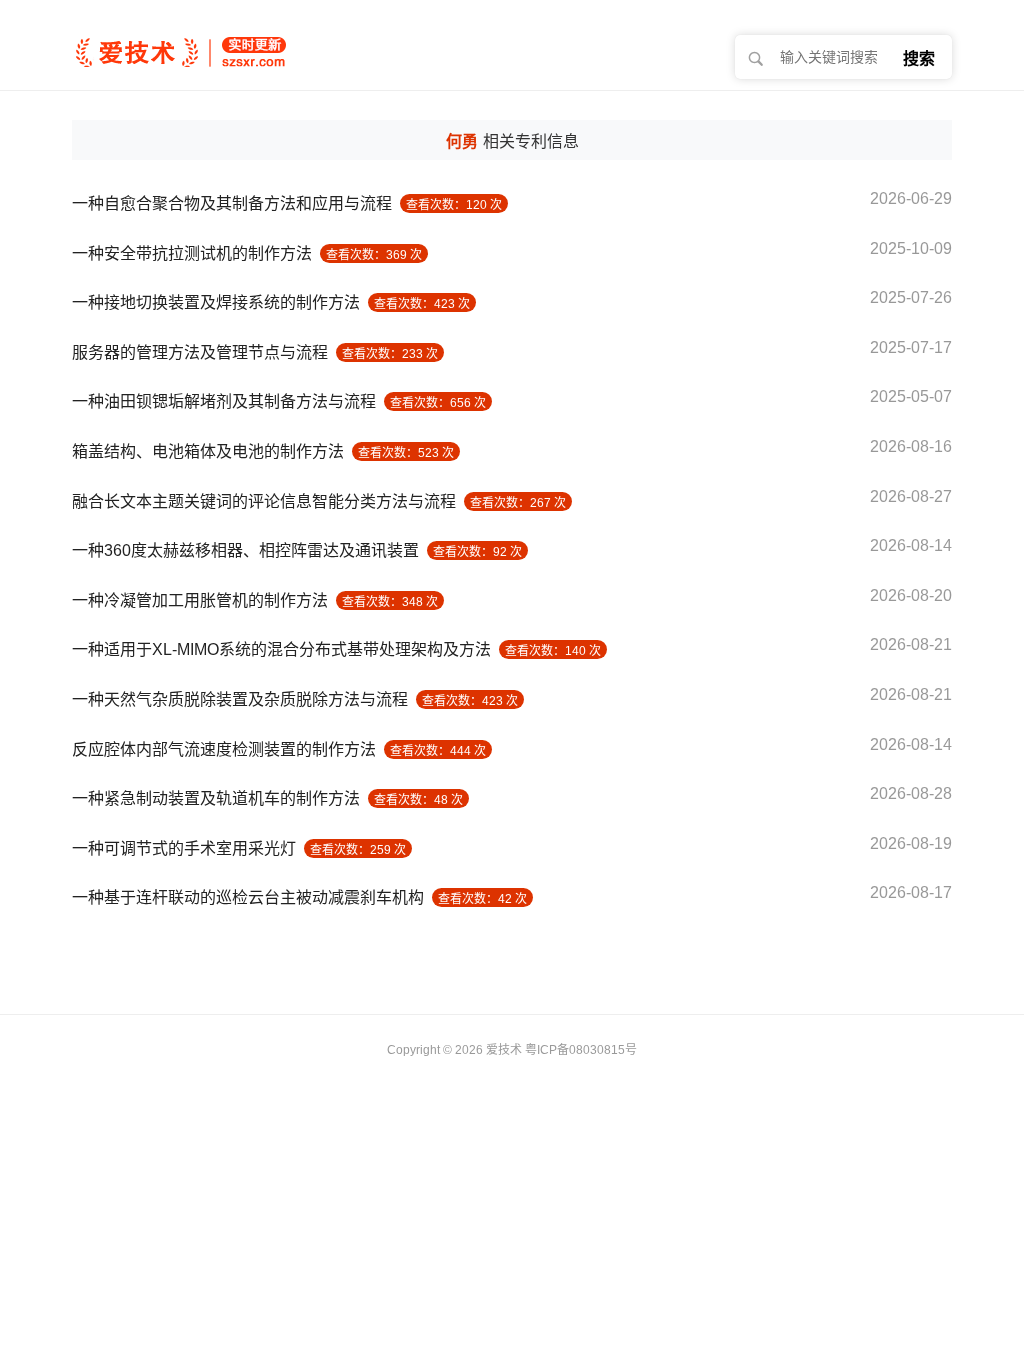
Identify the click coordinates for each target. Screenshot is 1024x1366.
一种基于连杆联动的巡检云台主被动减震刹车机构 (248, 897)
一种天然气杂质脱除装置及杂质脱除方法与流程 (240, 699)
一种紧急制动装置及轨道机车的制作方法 (216, 798)
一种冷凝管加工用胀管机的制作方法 (200, 600)
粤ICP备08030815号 (581, 1050)
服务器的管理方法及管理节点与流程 (200, 352)
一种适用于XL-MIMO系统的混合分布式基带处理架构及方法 (281, 649)
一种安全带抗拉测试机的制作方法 (192, 253)
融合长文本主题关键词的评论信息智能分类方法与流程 (264, 501)
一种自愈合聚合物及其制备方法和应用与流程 (232, 203)
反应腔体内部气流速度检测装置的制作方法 (224, 749)
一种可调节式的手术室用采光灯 (184, 848)
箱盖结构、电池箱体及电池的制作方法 (208, 451)
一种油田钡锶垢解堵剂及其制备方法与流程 (224, 401)
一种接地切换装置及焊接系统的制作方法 (216, 302)
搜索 (919, 58)
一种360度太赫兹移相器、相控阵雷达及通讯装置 (245, 550)
